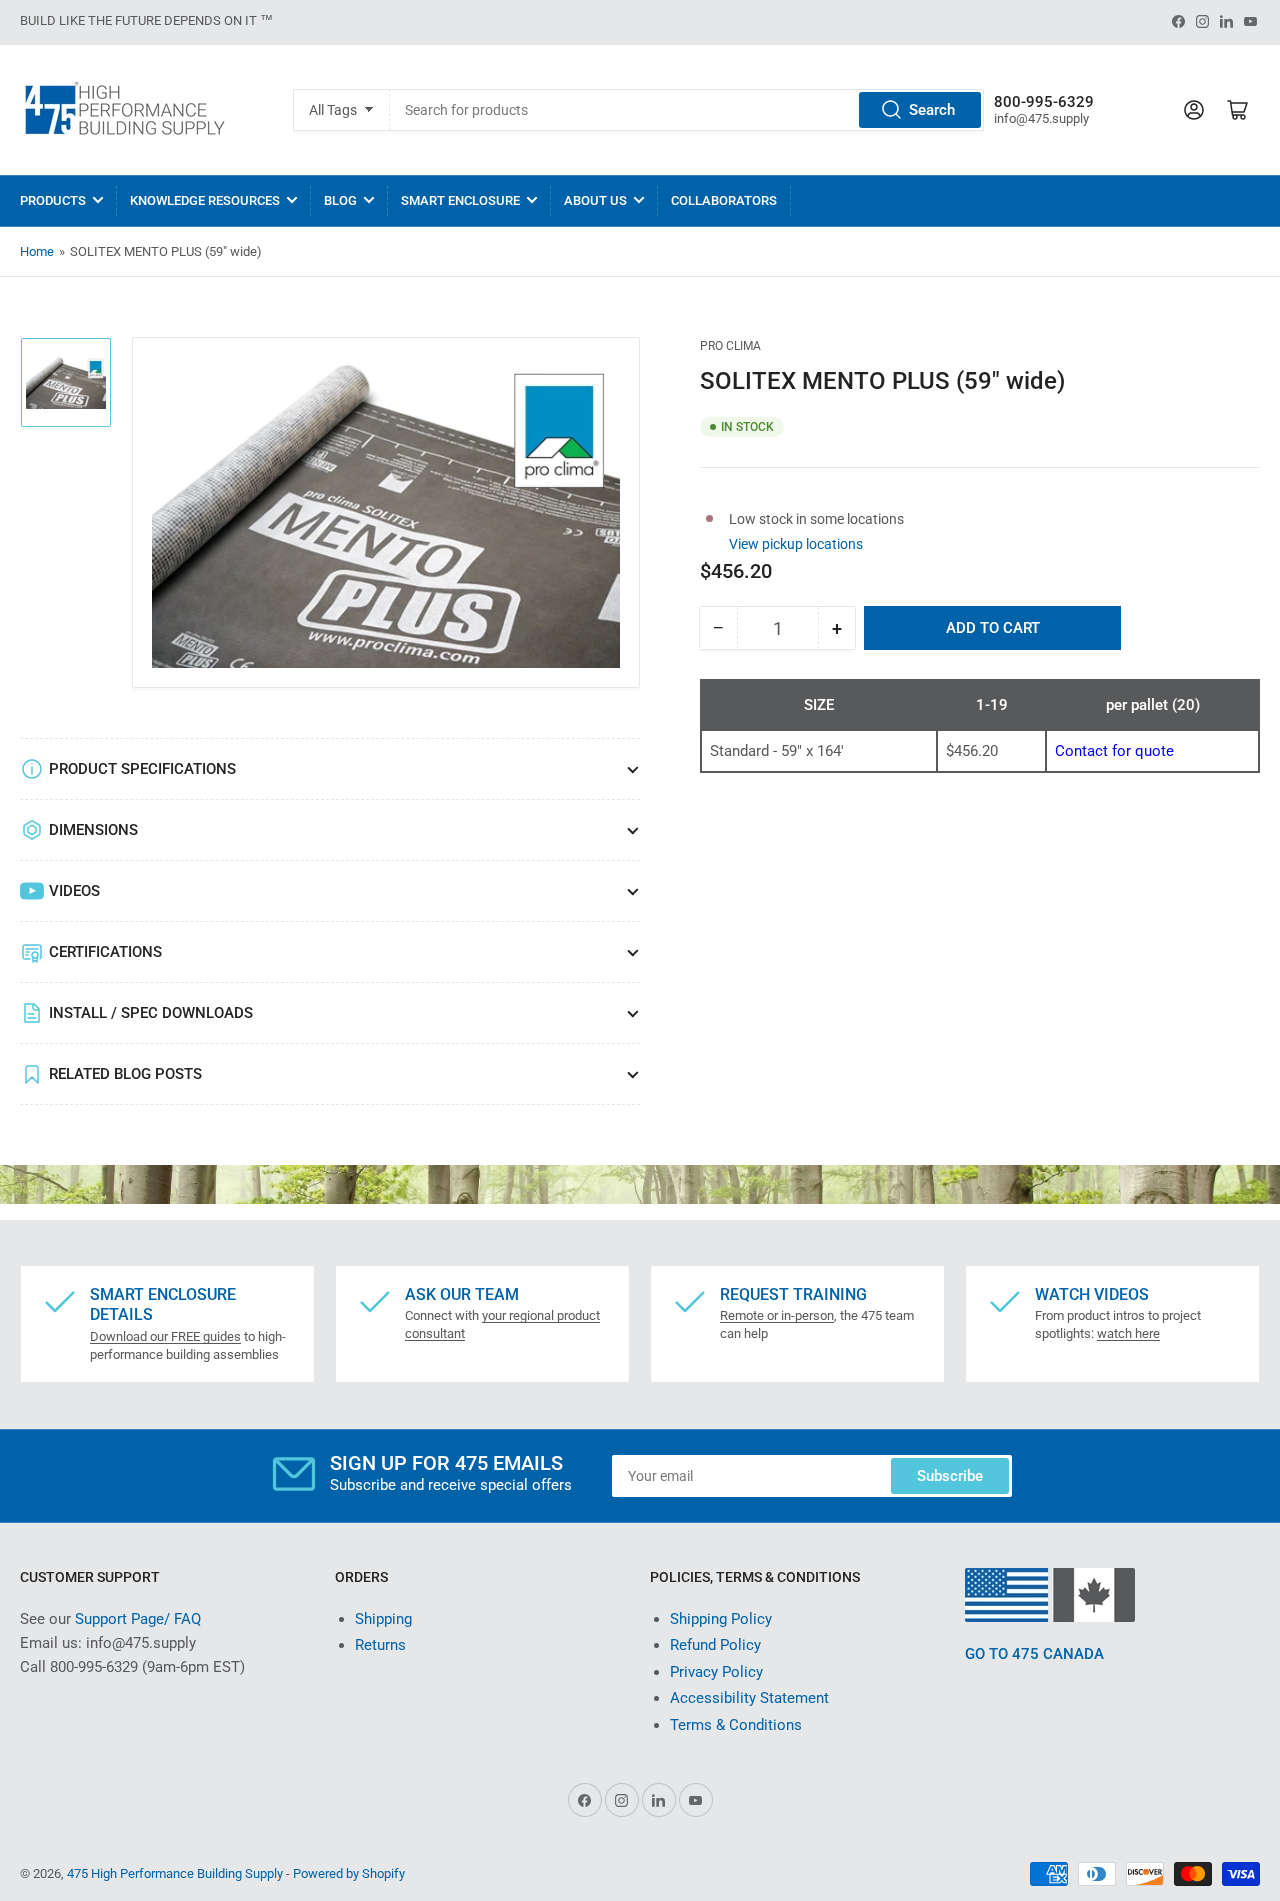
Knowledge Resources (205, 200)
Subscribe (950, 1476)
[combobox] (686, 110)
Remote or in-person (777, 1315)
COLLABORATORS (724, 200)
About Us (595, 200)
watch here (1128, 1333)
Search (932, 110)
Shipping (383, 1619)
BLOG (340, 200)
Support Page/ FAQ (138, 1619)
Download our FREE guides (165, 1336)
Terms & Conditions (736, 1725)
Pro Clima (730, 346)
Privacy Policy (716, 1672)
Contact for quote (1114, 751)
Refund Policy (715, 1645)
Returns (380, 1645)
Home (37, 251)
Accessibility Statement (749, 1698)
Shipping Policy (721, 1619)
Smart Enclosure (460, 200)
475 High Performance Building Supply (175, 1873)
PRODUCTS (53, 200)
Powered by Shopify (349, 1873)
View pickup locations (796, 543)
